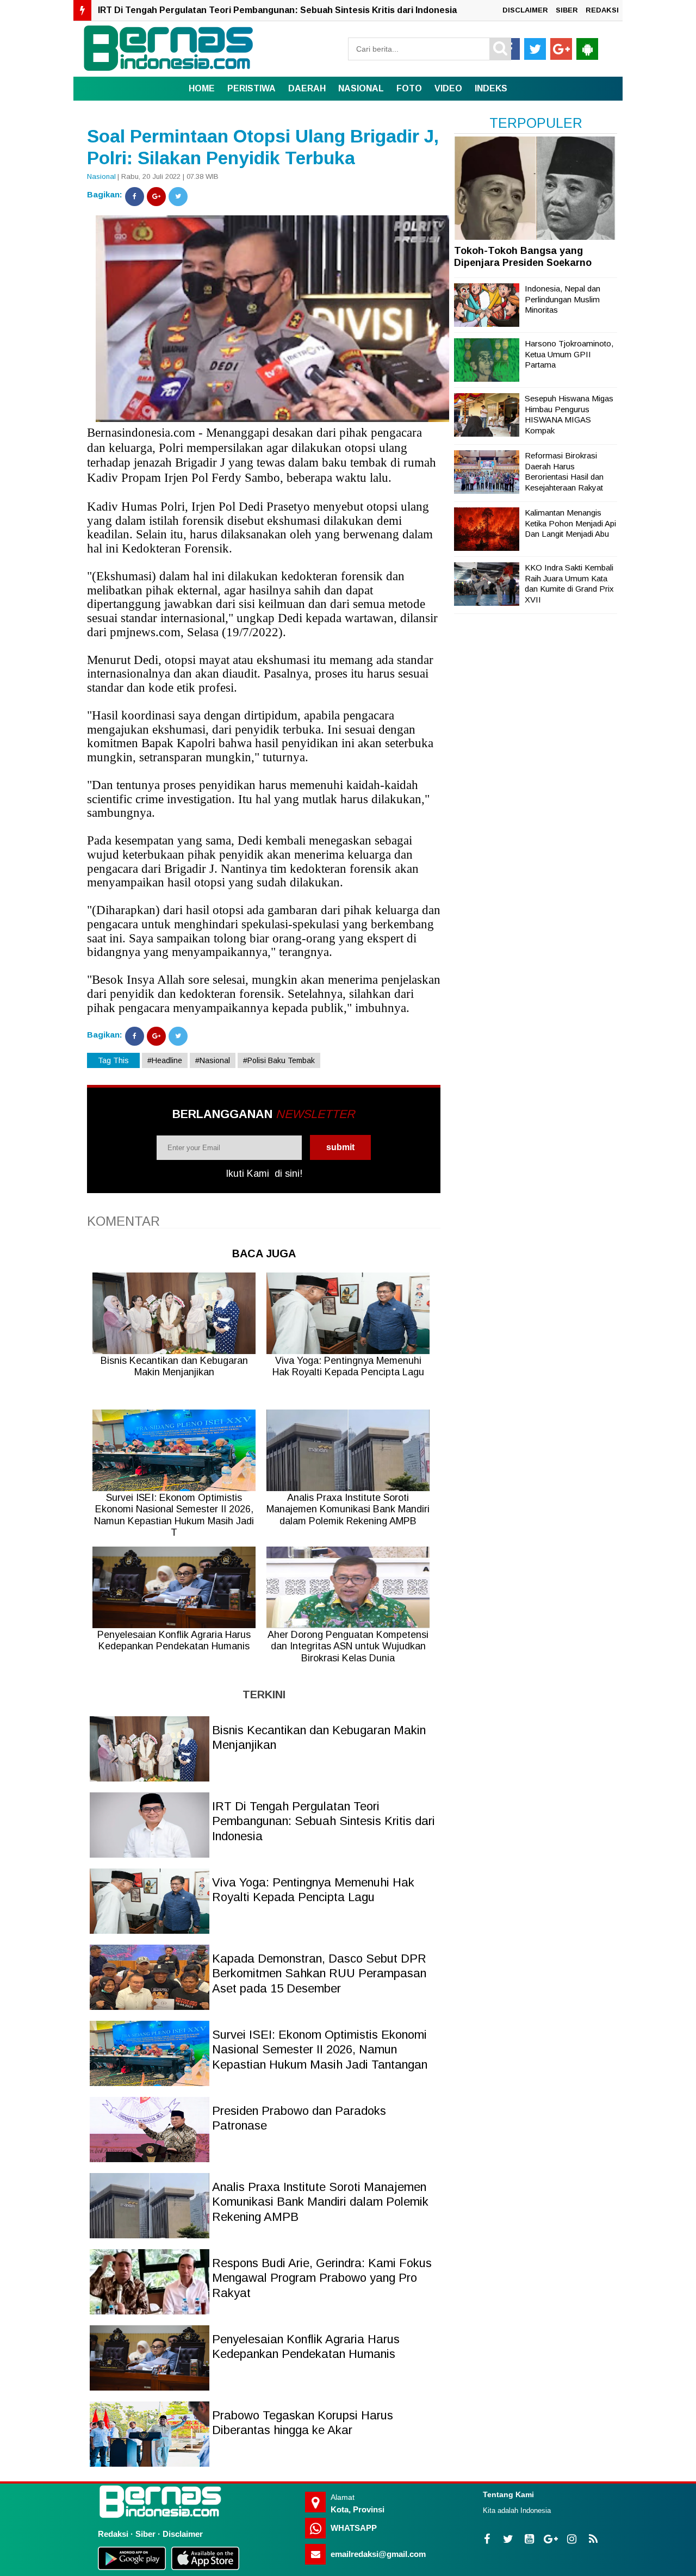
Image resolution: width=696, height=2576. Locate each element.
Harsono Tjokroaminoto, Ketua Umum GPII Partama (569, 354)
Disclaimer (183, 2534)
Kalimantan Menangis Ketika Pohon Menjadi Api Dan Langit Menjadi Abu (570, 523)
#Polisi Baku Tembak (279, 1060)
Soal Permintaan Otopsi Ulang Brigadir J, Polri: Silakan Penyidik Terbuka (263, 147)
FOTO (409, 88)
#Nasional (213, 1060)
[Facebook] (135, 197)
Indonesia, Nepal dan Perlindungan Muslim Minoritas (563, 299)
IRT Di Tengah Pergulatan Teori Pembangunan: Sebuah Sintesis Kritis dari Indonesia (277, 10)
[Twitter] (178, 197)
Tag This (113, 1060)
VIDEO (448, 88)
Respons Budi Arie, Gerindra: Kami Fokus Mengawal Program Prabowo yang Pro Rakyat (322, 2278)
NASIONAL (361, 88)
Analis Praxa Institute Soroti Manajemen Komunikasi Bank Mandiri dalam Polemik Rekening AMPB (320, 2202)
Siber (145, 2534)
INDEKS (491, 88)
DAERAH (307, 88)
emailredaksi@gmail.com (378, 2554)
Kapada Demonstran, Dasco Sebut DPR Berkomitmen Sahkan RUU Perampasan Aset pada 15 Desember (319, 1973)
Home (202, 88)
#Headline (165, 1060)
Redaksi (113, 2534)
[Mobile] (587, 49)
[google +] (561, 49)
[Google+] (156, 197)
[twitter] (535, 49)
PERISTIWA (251, 88)
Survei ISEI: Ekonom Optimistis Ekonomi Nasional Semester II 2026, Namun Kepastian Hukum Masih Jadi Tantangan (320, 2050)
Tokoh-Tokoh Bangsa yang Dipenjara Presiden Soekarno (523, 257)
